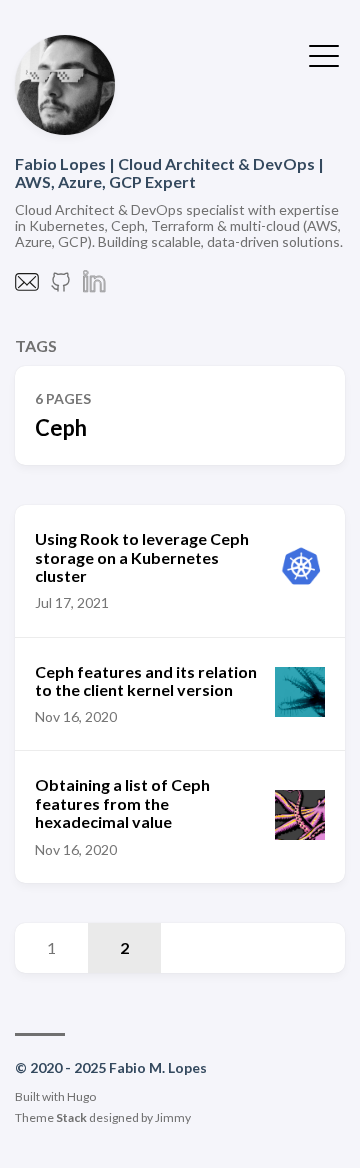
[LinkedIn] (95, 287)
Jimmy (173, 1117)
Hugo (81, 1096)
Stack (71, 1117)
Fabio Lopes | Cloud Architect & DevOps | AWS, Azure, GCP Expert (169, 172)
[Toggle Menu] (324, 54)
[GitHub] (61, 287)
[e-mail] (27, 287)
